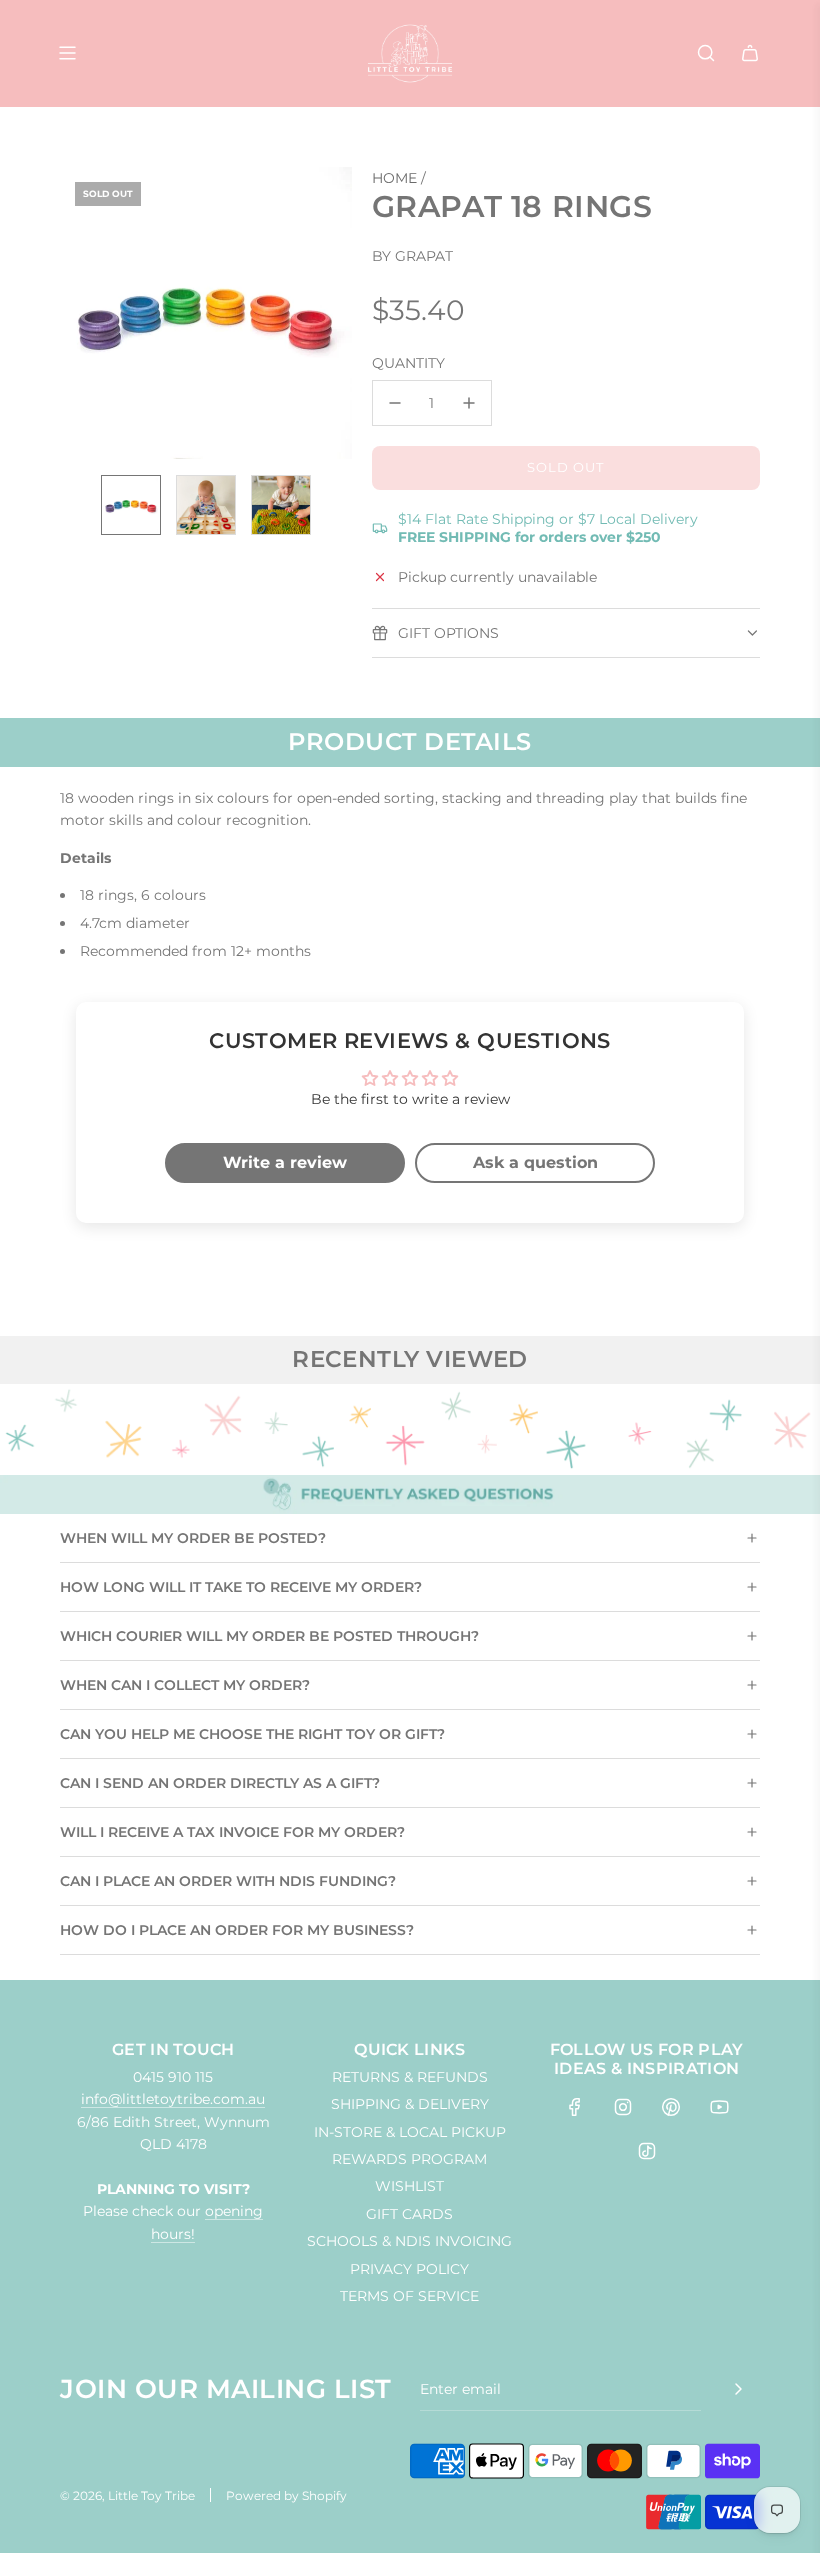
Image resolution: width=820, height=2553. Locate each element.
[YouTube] (719, 2107)
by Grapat (412, 256)
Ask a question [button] (535, 1162)
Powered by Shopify (286, 2495)
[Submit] (738, 2389)
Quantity (408, 363)
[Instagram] (623, 2107)
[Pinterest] (671, 2107)
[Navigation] (67, 53)
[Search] (706, 53)
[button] (86, 313)
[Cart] (750, 53)
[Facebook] (575, 2107)
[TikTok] (647, 2151)
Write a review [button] (285, 1162)
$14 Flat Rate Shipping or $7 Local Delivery (548, 528)
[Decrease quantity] (395, 403)
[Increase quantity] (469, 403)
